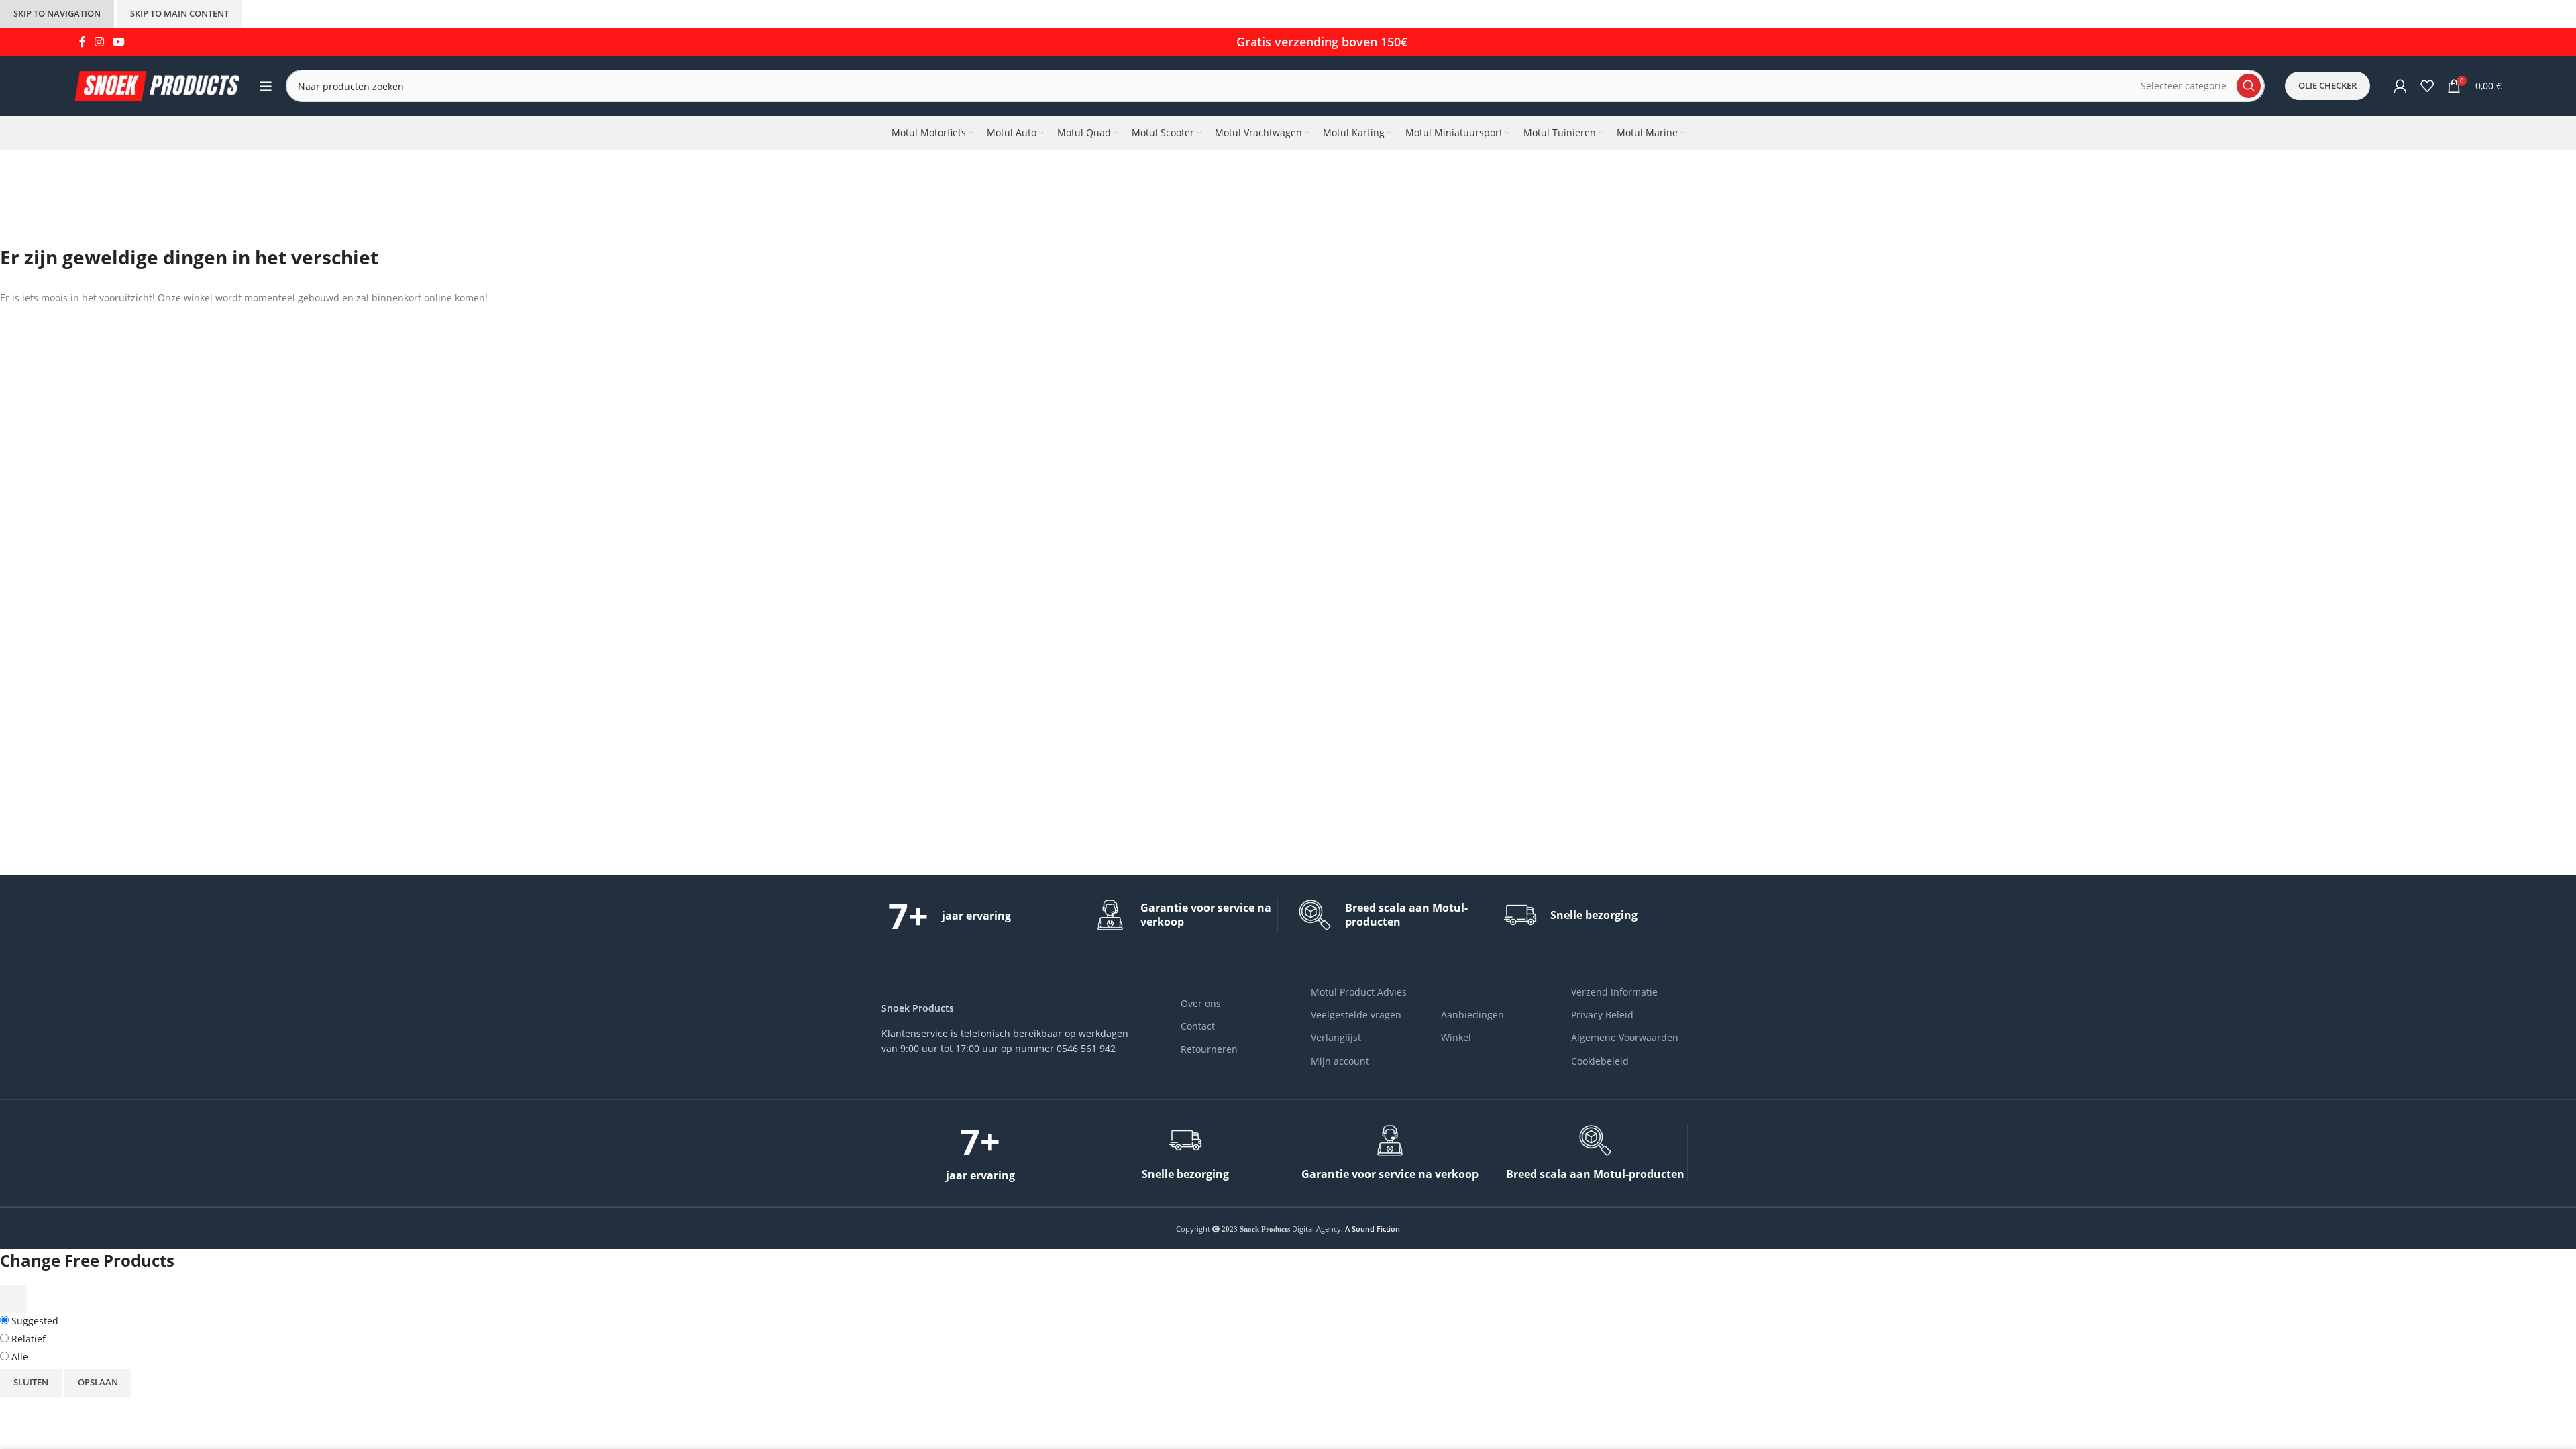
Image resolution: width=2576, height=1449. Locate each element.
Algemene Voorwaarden (1625, 1037)
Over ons (1201, 1003)
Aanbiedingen (1472, 1015)
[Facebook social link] (82, 42)
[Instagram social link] (99, 42)
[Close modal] (13, 1299)
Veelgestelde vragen (1356, 1015)
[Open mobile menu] (266, 86)
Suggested (34, 1321)
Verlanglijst (1336, 1037)
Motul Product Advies (1359, 992)
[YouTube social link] (119, 42)
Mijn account (1340, 1061)
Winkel (1456, 1037)
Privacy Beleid (1602, 1015)
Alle (18, 1357)
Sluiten (31, 1382)
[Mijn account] (2400, 86)
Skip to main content (179, 13)
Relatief (27, 1339)
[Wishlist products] (2427, 86)
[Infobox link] (980, 916)
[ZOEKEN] (2249, 86)
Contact (1198, 1026)
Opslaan (98, 1382)
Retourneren (1209, 1049)
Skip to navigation (57, 13)
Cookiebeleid (1600, 1061)
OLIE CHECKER (2327, 85)
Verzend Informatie (1614, 992)
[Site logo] (157, 85)
